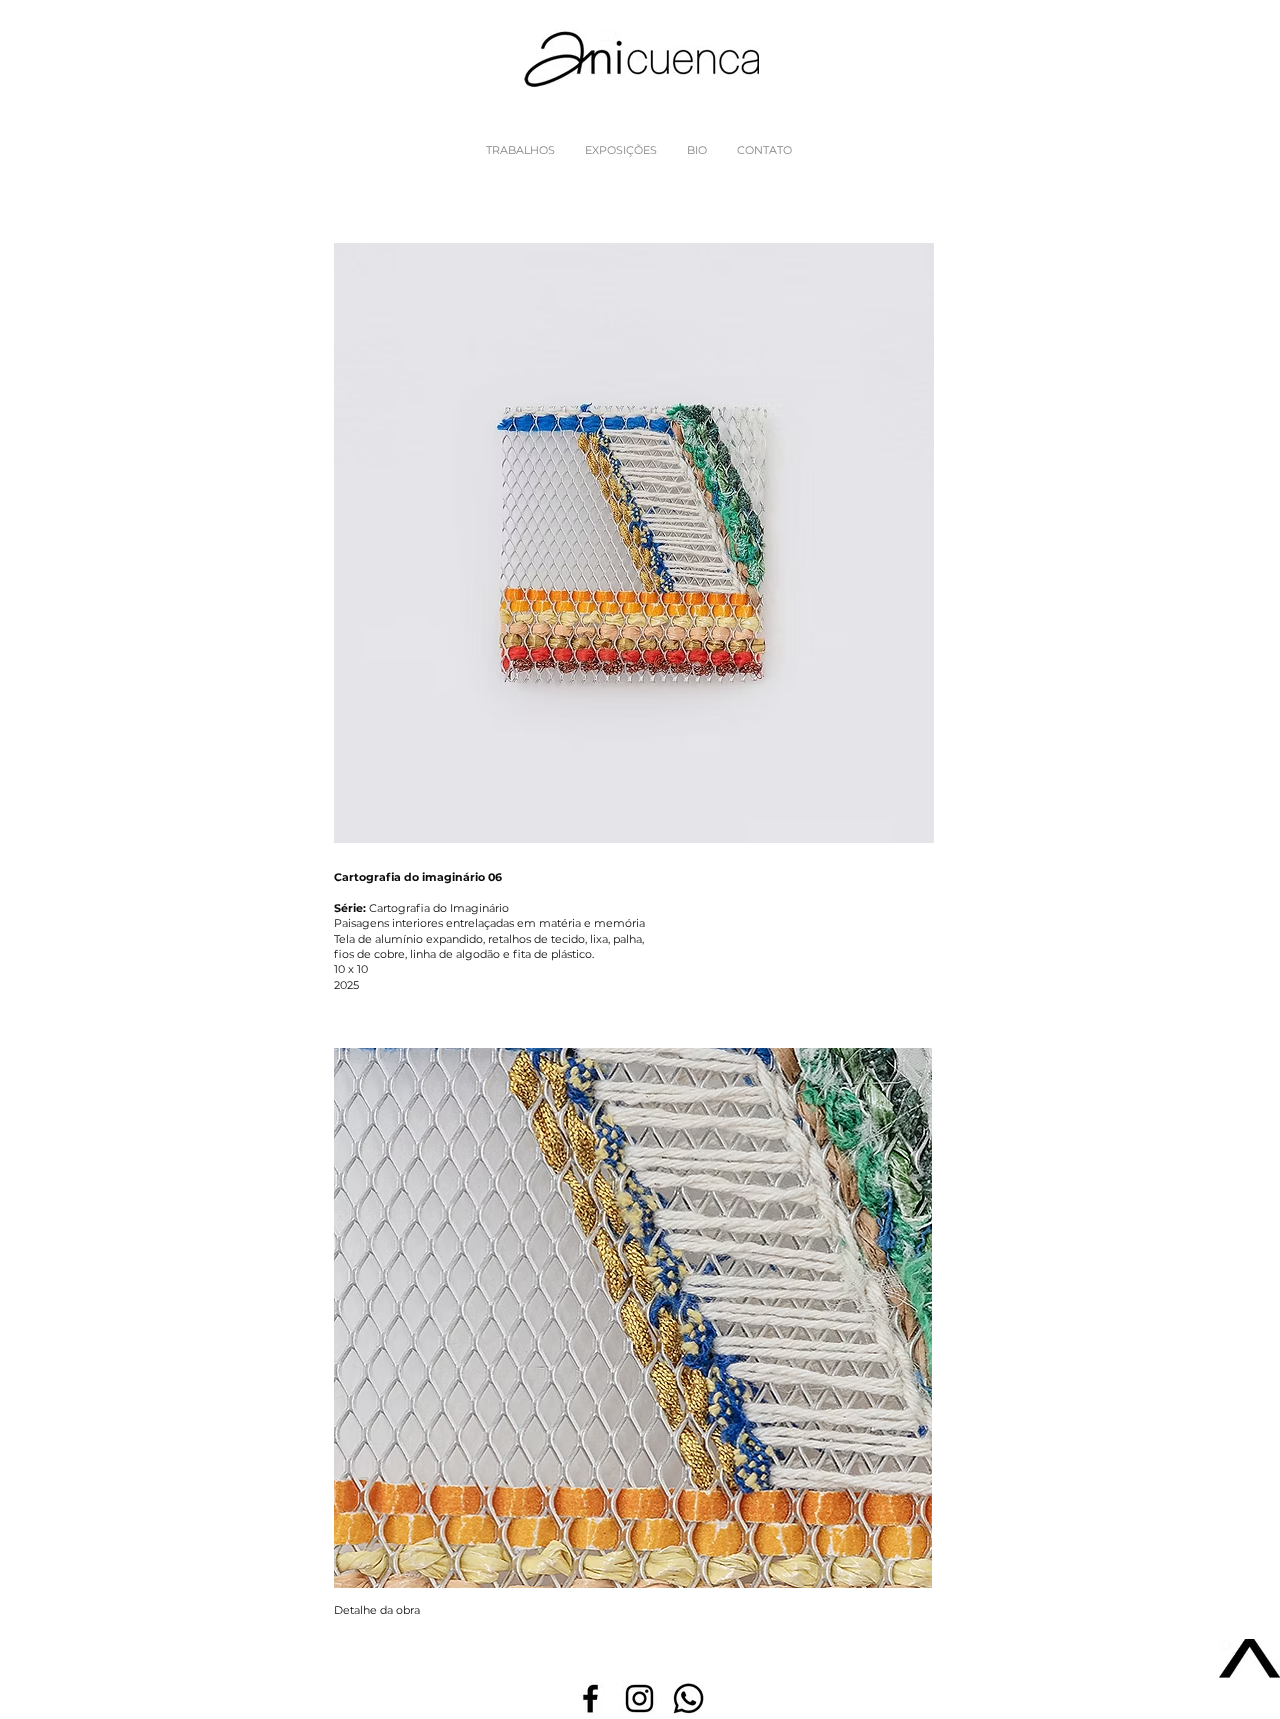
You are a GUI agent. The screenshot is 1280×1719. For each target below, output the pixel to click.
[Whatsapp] (688, 1698)
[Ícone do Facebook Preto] (590, 1698)
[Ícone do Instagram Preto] (639, 1698)
